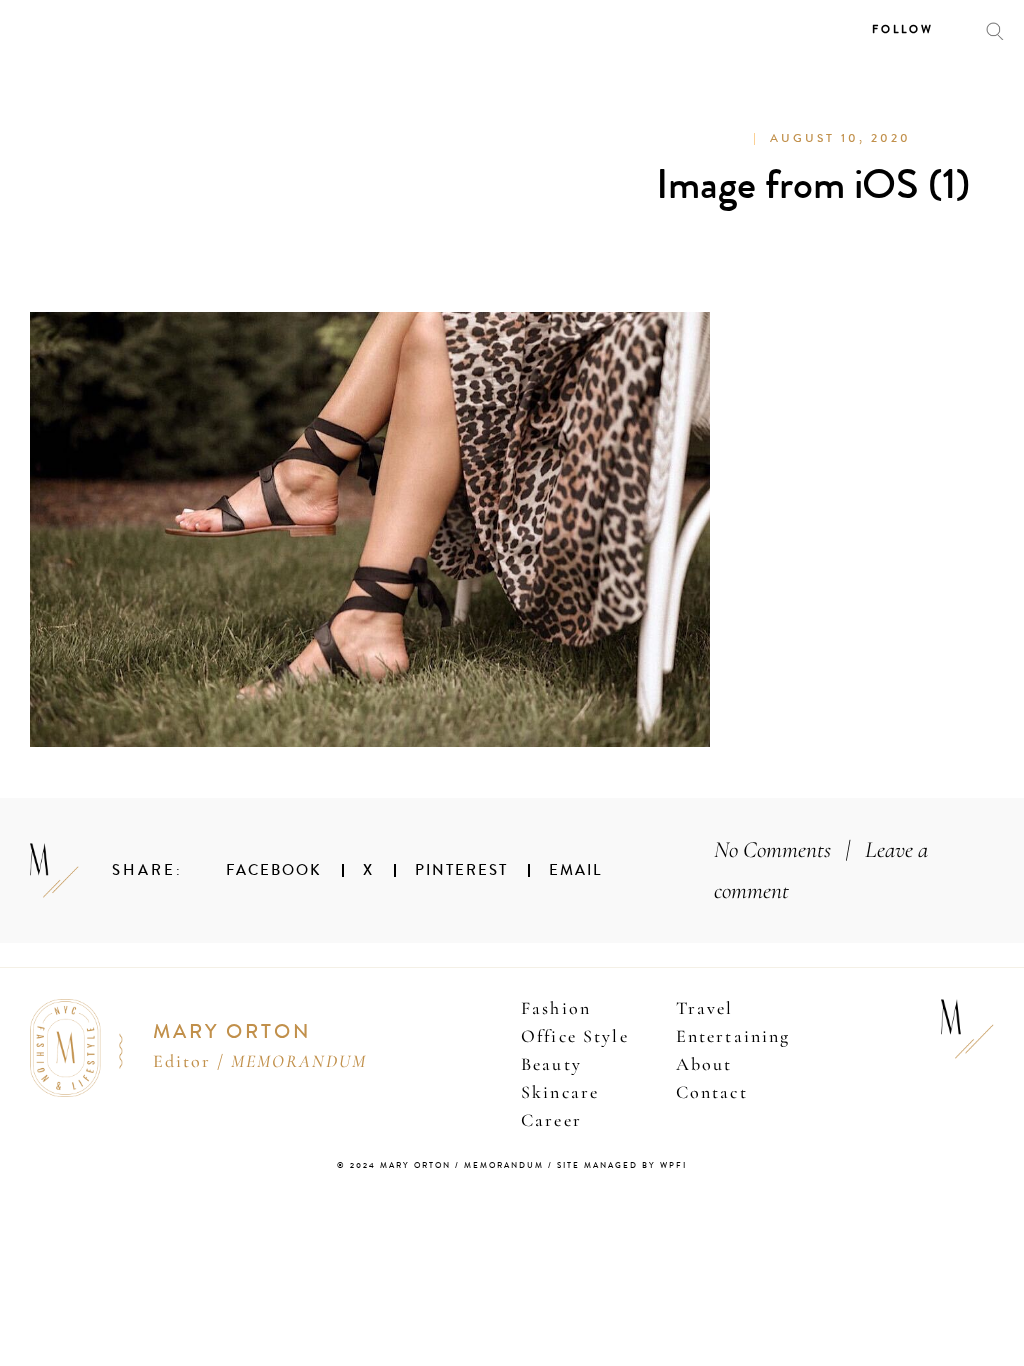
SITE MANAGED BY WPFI (622, 1165)
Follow (903, 29)
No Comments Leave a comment (821, 870)
